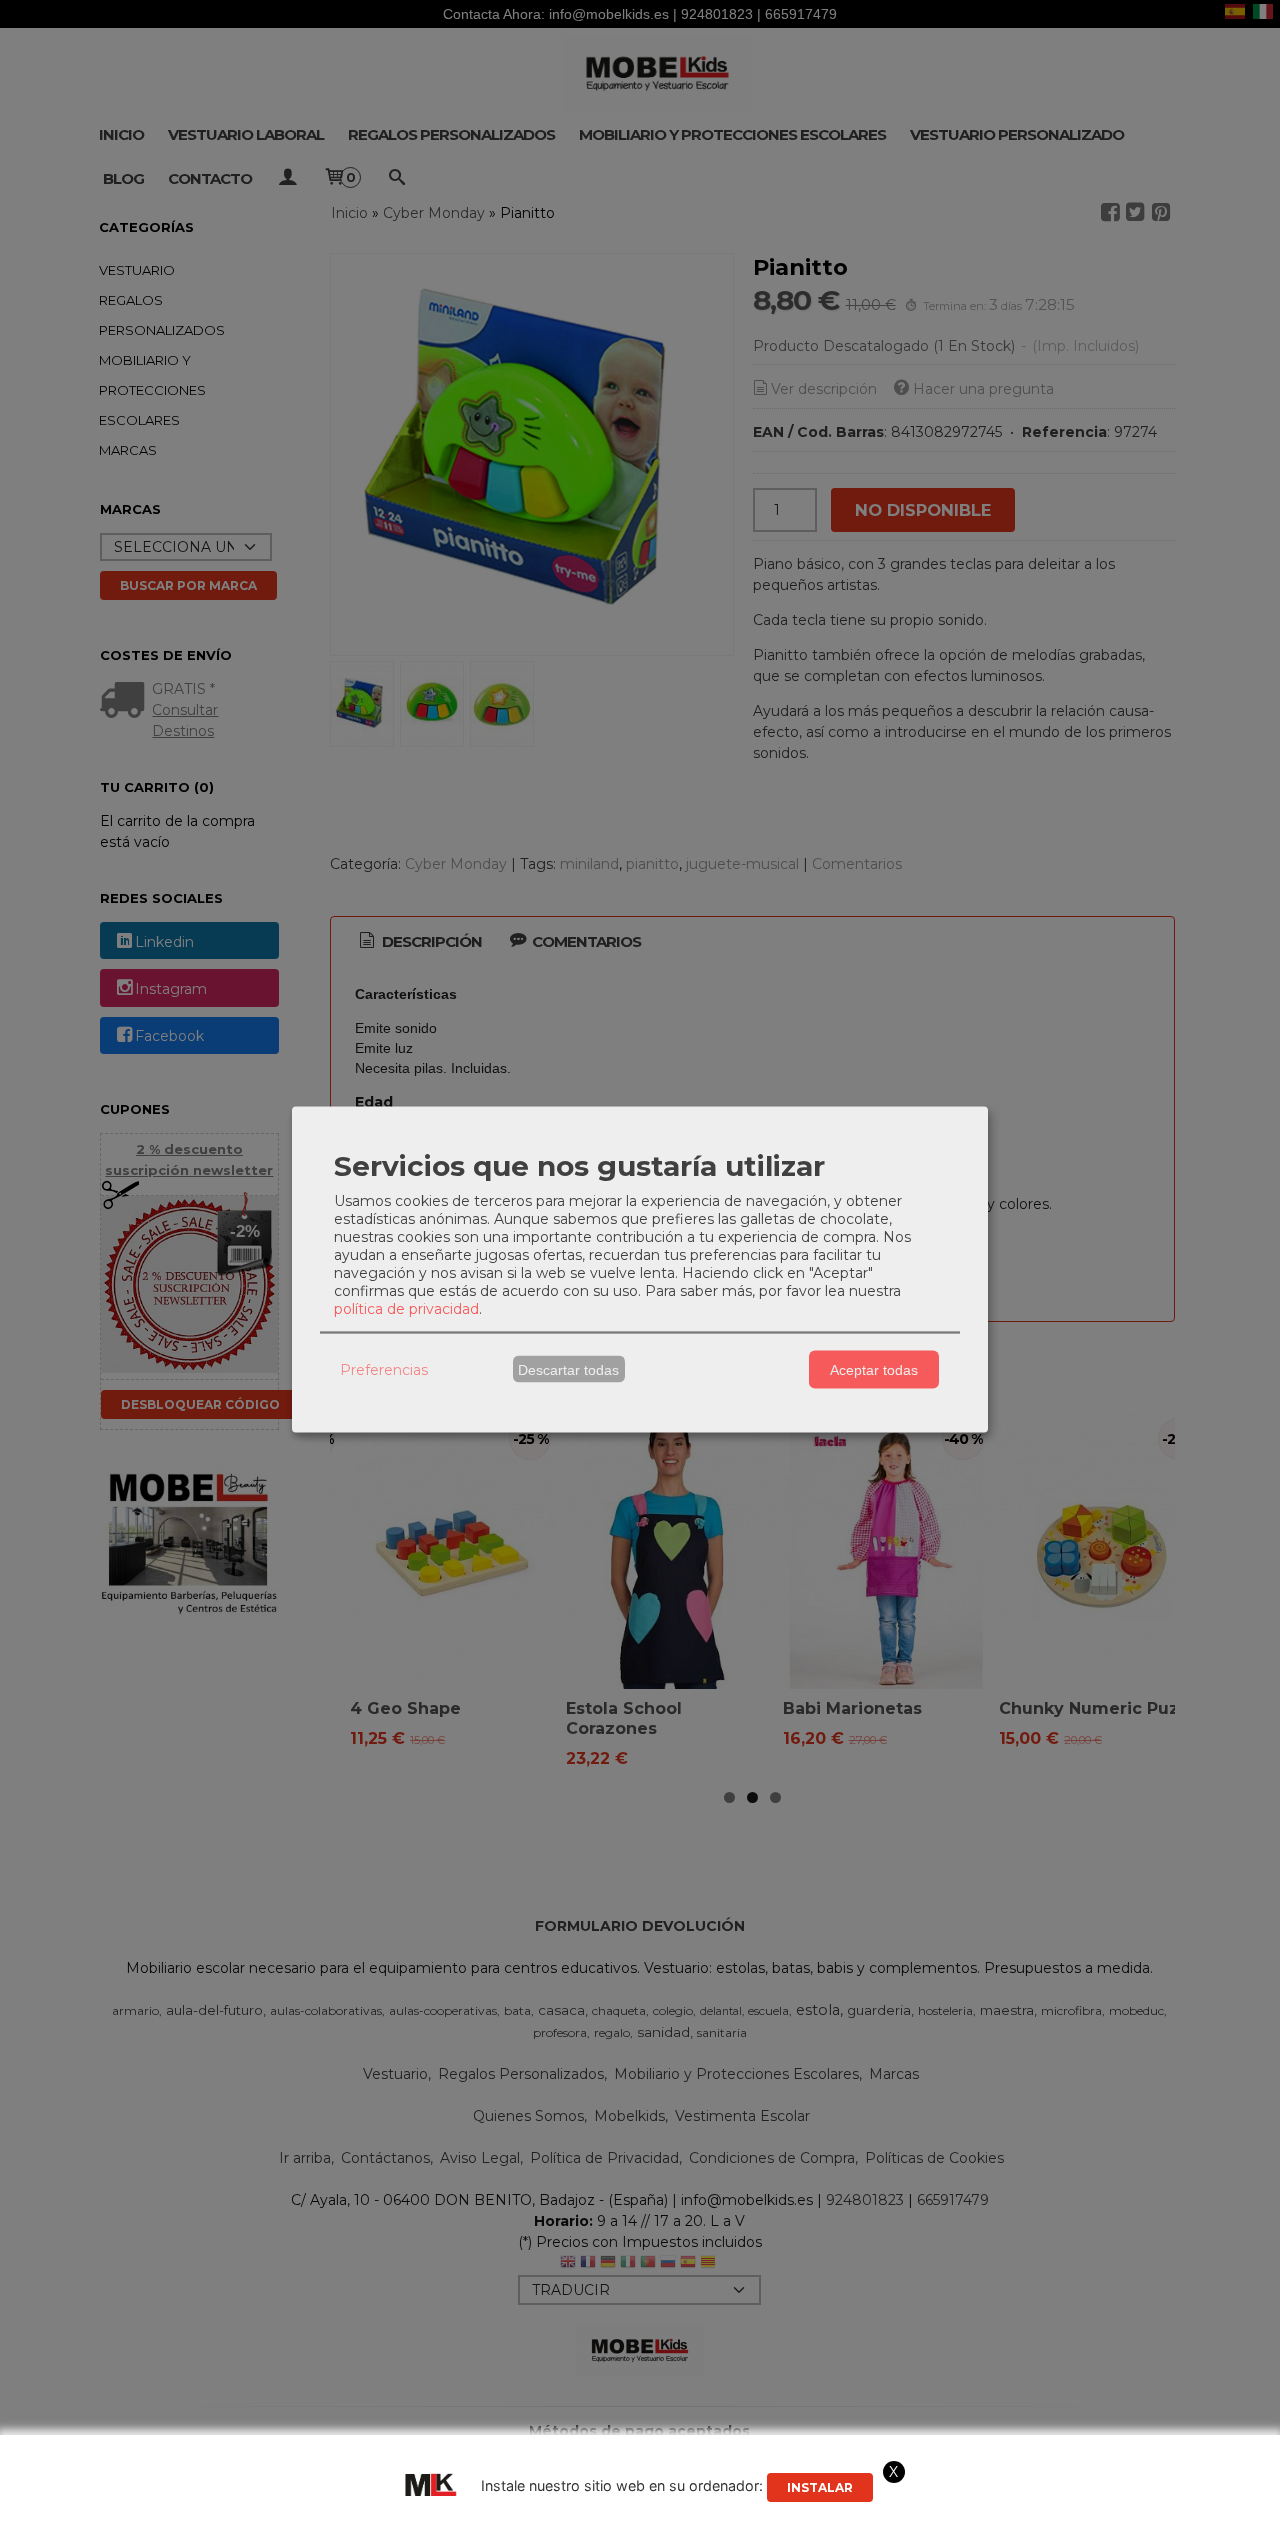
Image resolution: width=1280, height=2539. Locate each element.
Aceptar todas (874, 1369)
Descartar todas (568, 1369)
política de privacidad (406, 1309)
